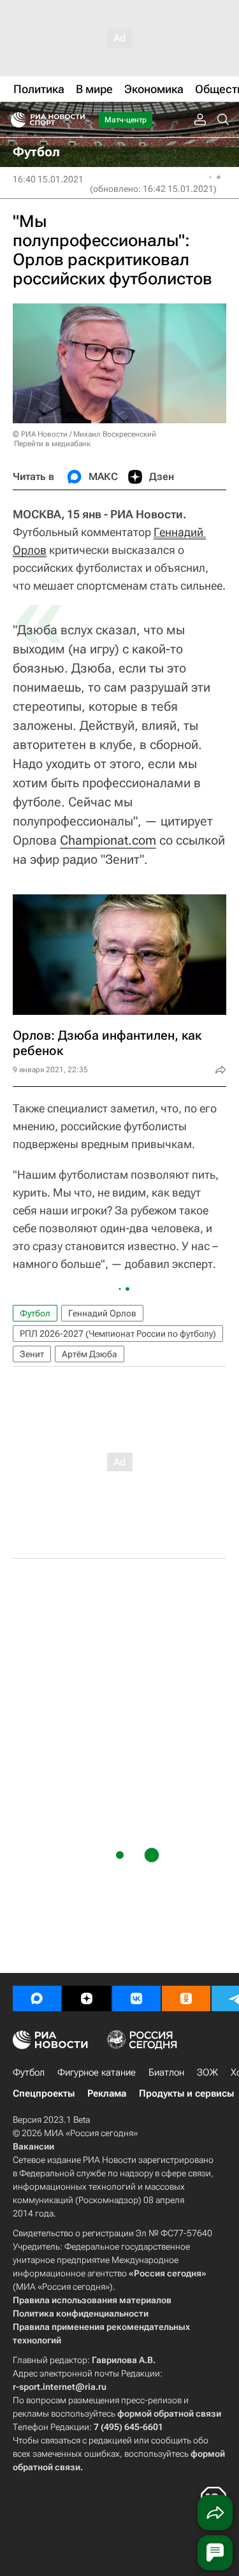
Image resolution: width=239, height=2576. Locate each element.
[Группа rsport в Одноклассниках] (186, 1998)
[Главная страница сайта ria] (14, 120)
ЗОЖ (207, 2072)
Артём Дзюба (90, 1354)
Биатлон (166, 2072)
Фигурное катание (97, 2072)
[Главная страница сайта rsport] (76, 120)
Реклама (107, 2093)
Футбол (35, 1313)
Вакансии (33, 2146)
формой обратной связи (169, 2413)
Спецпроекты (44, 2093)
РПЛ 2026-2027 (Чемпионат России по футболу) (118, 1334)
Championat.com (108, 840)
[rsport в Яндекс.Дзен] (87, 1998)
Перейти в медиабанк (52, 444)
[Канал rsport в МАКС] (37, 1998)
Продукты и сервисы (186, 2093)
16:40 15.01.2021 (48, 179)
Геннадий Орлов (102, 1313)
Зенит (32, 1354)
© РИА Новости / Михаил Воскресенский (84, 434)
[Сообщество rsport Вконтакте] (136, 1998)
